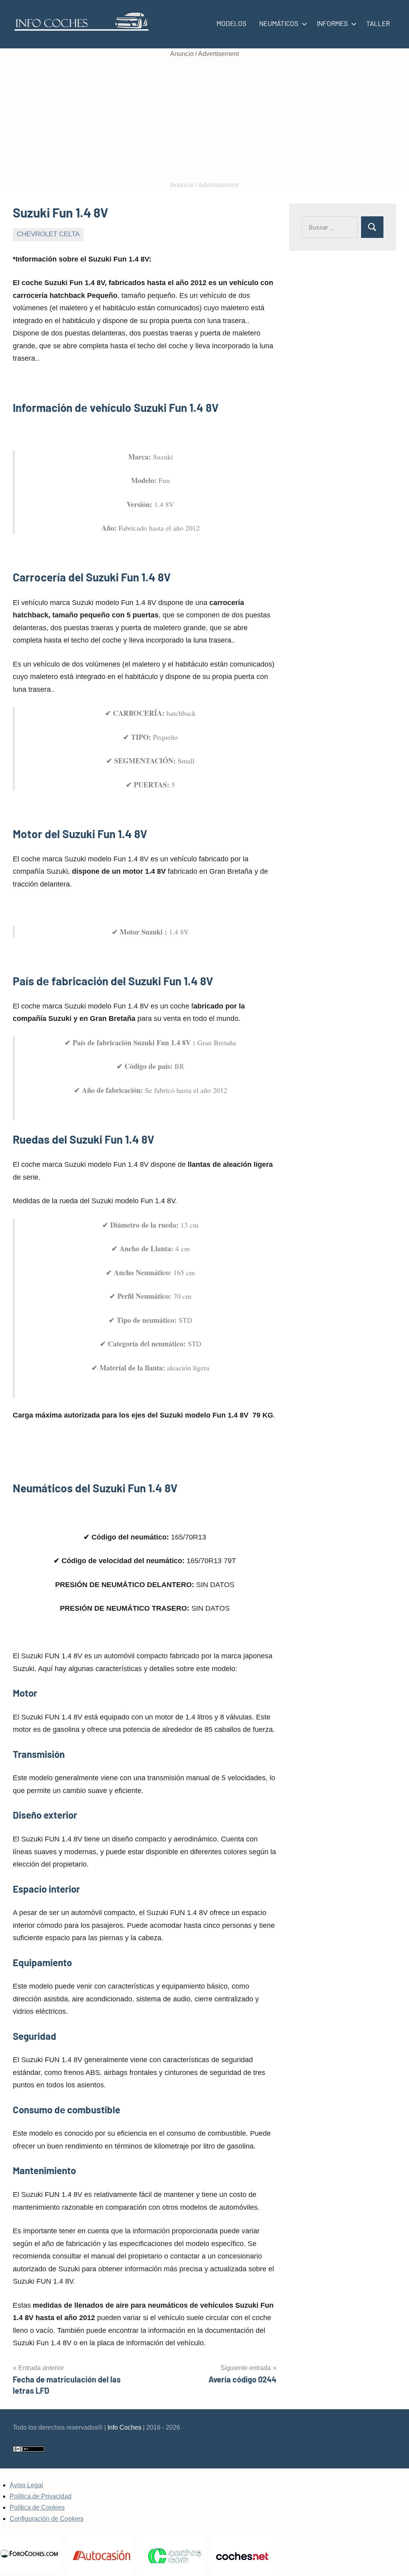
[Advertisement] (204, 120)
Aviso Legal (26, 2485)
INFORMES (332, 23)
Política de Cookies (37, 2507)
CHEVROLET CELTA (48, 234)
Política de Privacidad (41, 2496)
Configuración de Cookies (47, 2519)
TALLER (378, 23)
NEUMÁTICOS (279, 23)
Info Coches (124, 2427)
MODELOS (231, 23)
